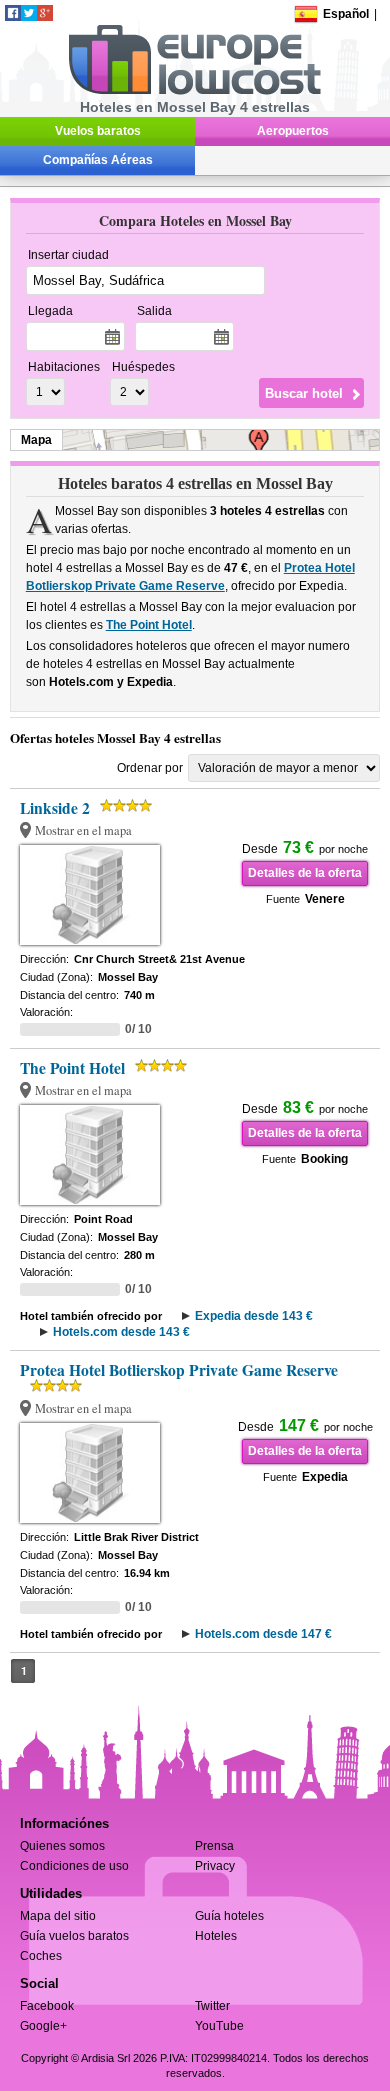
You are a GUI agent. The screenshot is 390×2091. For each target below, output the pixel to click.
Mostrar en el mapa (83, 830)
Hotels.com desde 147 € (263, 1634)
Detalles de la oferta (305, 873)
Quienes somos (62, 1846)
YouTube (219, 2026)
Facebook (47, 2006)
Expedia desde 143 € (254, 1316)
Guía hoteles (229, 1916)
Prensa (214, 1846)
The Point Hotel (149, 625)
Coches (41, 1956)
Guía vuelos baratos (74, 1936)
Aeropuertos (293, 131)
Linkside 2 (55, 808)
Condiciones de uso (74, 1866)
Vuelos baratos (98, 131)
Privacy (215, 1866)
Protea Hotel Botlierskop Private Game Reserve (179, 1370)
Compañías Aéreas (98, 160)
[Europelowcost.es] (194, 91)
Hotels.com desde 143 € (121, 1332)
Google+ (43, 2026)
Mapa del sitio (58, 1916)
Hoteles (216, 1936)
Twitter (212, 2006)
